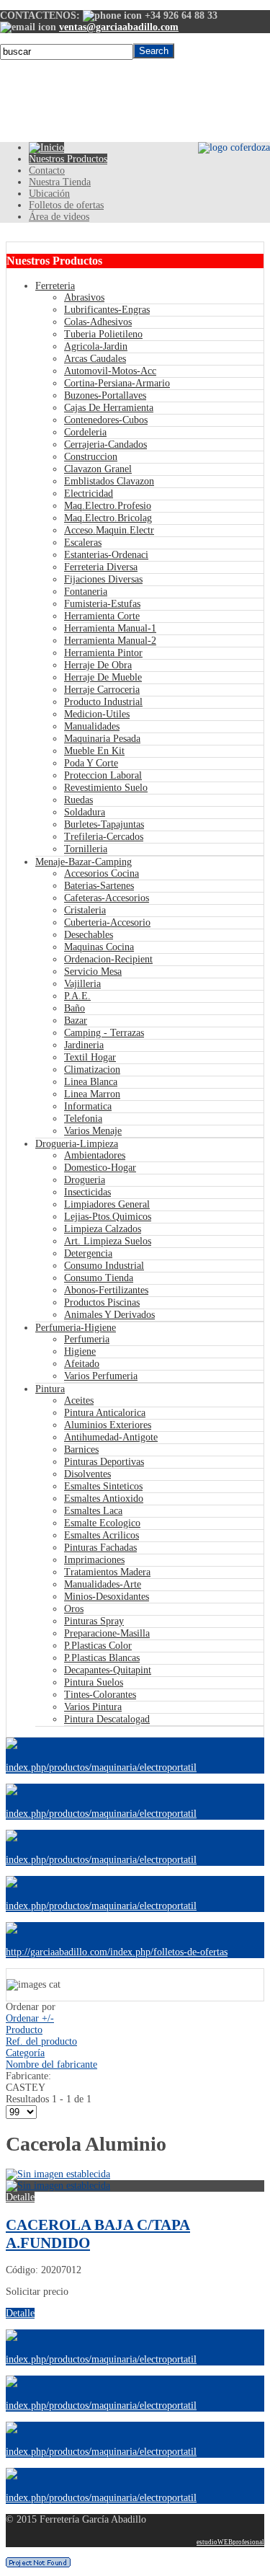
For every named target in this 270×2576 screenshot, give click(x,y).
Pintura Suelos (94, 1682)
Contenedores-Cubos (106, 420)
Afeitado (82, 1364)
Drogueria (85, 1180)
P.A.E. (77, 996)
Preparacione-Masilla (107, 1633)
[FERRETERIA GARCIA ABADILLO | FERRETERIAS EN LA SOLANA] (46, 147)
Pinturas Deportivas (104, 1462)
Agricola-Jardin (96, 346)
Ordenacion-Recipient (108, 959)
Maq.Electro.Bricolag (108, 518)
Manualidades (92, 726)
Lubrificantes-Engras (107, 310)
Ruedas (78, 800)
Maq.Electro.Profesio (108, 506)
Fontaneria (86, 592)
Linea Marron (92, 1094)
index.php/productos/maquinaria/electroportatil (101, 1767)
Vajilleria (82, 984)
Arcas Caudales (95, 359)
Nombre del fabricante (51, 2064)
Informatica (88, 1106)
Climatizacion (92, 1070)
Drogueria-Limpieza (77, 1144)
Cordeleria (85, 432)
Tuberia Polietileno (103, 334)
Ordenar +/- (30, 2018)
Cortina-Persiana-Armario (117, 383)
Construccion (91, 457)
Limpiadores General (107, 1204)
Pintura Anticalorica (105, 1413)
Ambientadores (95, 1155)
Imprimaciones (94, 1560)
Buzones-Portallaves (105, 395)
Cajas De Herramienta (109, 408)
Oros (74, 1609)
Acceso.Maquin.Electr (109, 530)
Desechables (89, 935)
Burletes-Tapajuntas (104, 824)
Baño (75, 1008)
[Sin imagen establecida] (58, 2186)
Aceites (79, 1400)
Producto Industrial (103, 702)
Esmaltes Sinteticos (103, 1486)
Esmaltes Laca (93, 1511)
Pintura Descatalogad (107, 1719)
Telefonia (83, 1119)
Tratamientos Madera (107, 1572)
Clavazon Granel (98, 469)
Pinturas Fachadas (100, 1548)
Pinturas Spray (94, 1621)
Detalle (20, 2197)
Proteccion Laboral (103, 775)
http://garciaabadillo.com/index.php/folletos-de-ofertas (117, 1952)
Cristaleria (85, 910)
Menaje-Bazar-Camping (84, 862)
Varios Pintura (93, 1707)
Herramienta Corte (102, 616)
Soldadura (85, 812)
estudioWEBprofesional (230, 2542)
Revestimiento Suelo (106, 788)
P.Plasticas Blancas (102, 1658)
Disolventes (87, 1474)
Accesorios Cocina (102, 873)
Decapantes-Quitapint (108, 1670)
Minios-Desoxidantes (107, 1597)
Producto (24, 2030)
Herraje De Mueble (103, 677)
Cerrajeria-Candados (105, 444)
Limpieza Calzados (103, 1229)
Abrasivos (84, 297)
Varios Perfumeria (101, 1376)
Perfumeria (87, 1339)
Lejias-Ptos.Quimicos (108, 1217)
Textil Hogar (90, 1057)
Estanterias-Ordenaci (106, 555)
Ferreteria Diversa (101, 567)
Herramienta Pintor (103, 653)
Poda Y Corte (91, 763)
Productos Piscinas (102, 1302)
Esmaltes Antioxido (104, 1499)
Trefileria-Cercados (104, 837)
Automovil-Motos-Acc (110, 371)
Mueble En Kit (94, 751)
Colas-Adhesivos (98, 322)
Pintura (50, 1389)
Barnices (81, 1449)
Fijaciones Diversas (103, 579)
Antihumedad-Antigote (111, 1437)
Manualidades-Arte (103, 1584)
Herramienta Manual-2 (110, 641)
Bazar (76, 1021)
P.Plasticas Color (98, 1646)
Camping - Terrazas (104, 1033)
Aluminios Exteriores (108, 1425)
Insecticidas (87, 1192)
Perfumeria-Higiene (76, 1328)
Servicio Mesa (93, 971)
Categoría (25, 2053)
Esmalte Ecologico (102, 1523)
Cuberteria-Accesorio (107, 922)
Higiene (80, 1351)
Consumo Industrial (104, 1266)
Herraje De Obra (98, 665)
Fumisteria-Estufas (102, 604)
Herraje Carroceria (102, 690)
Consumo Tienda (99, 1278)
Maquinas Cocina (99, 947)
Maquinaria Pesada (102, 739)
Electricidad (89, 493)
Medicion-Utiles (97, 714)
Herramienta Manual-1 (110, 628)
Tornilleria (86, 849)
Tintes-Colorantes (100, 1695)
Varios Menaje (93, 1131)
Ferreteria (55, 286)
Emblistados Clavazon (109, 481)
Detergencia (88, 1253)
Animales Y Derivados (109, 1315)
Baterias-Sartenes (99, 886)
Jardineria (84, 1045)
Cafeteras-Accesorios (107, 898)
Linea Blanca (91, 1082)
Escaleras (83, 543)
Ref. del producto (41, 2041)
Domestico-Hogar (100, 1168)
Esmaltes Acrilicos (102, 1535)
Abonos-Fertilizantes (106, 1290)
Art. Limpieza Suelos (108, 1241)
